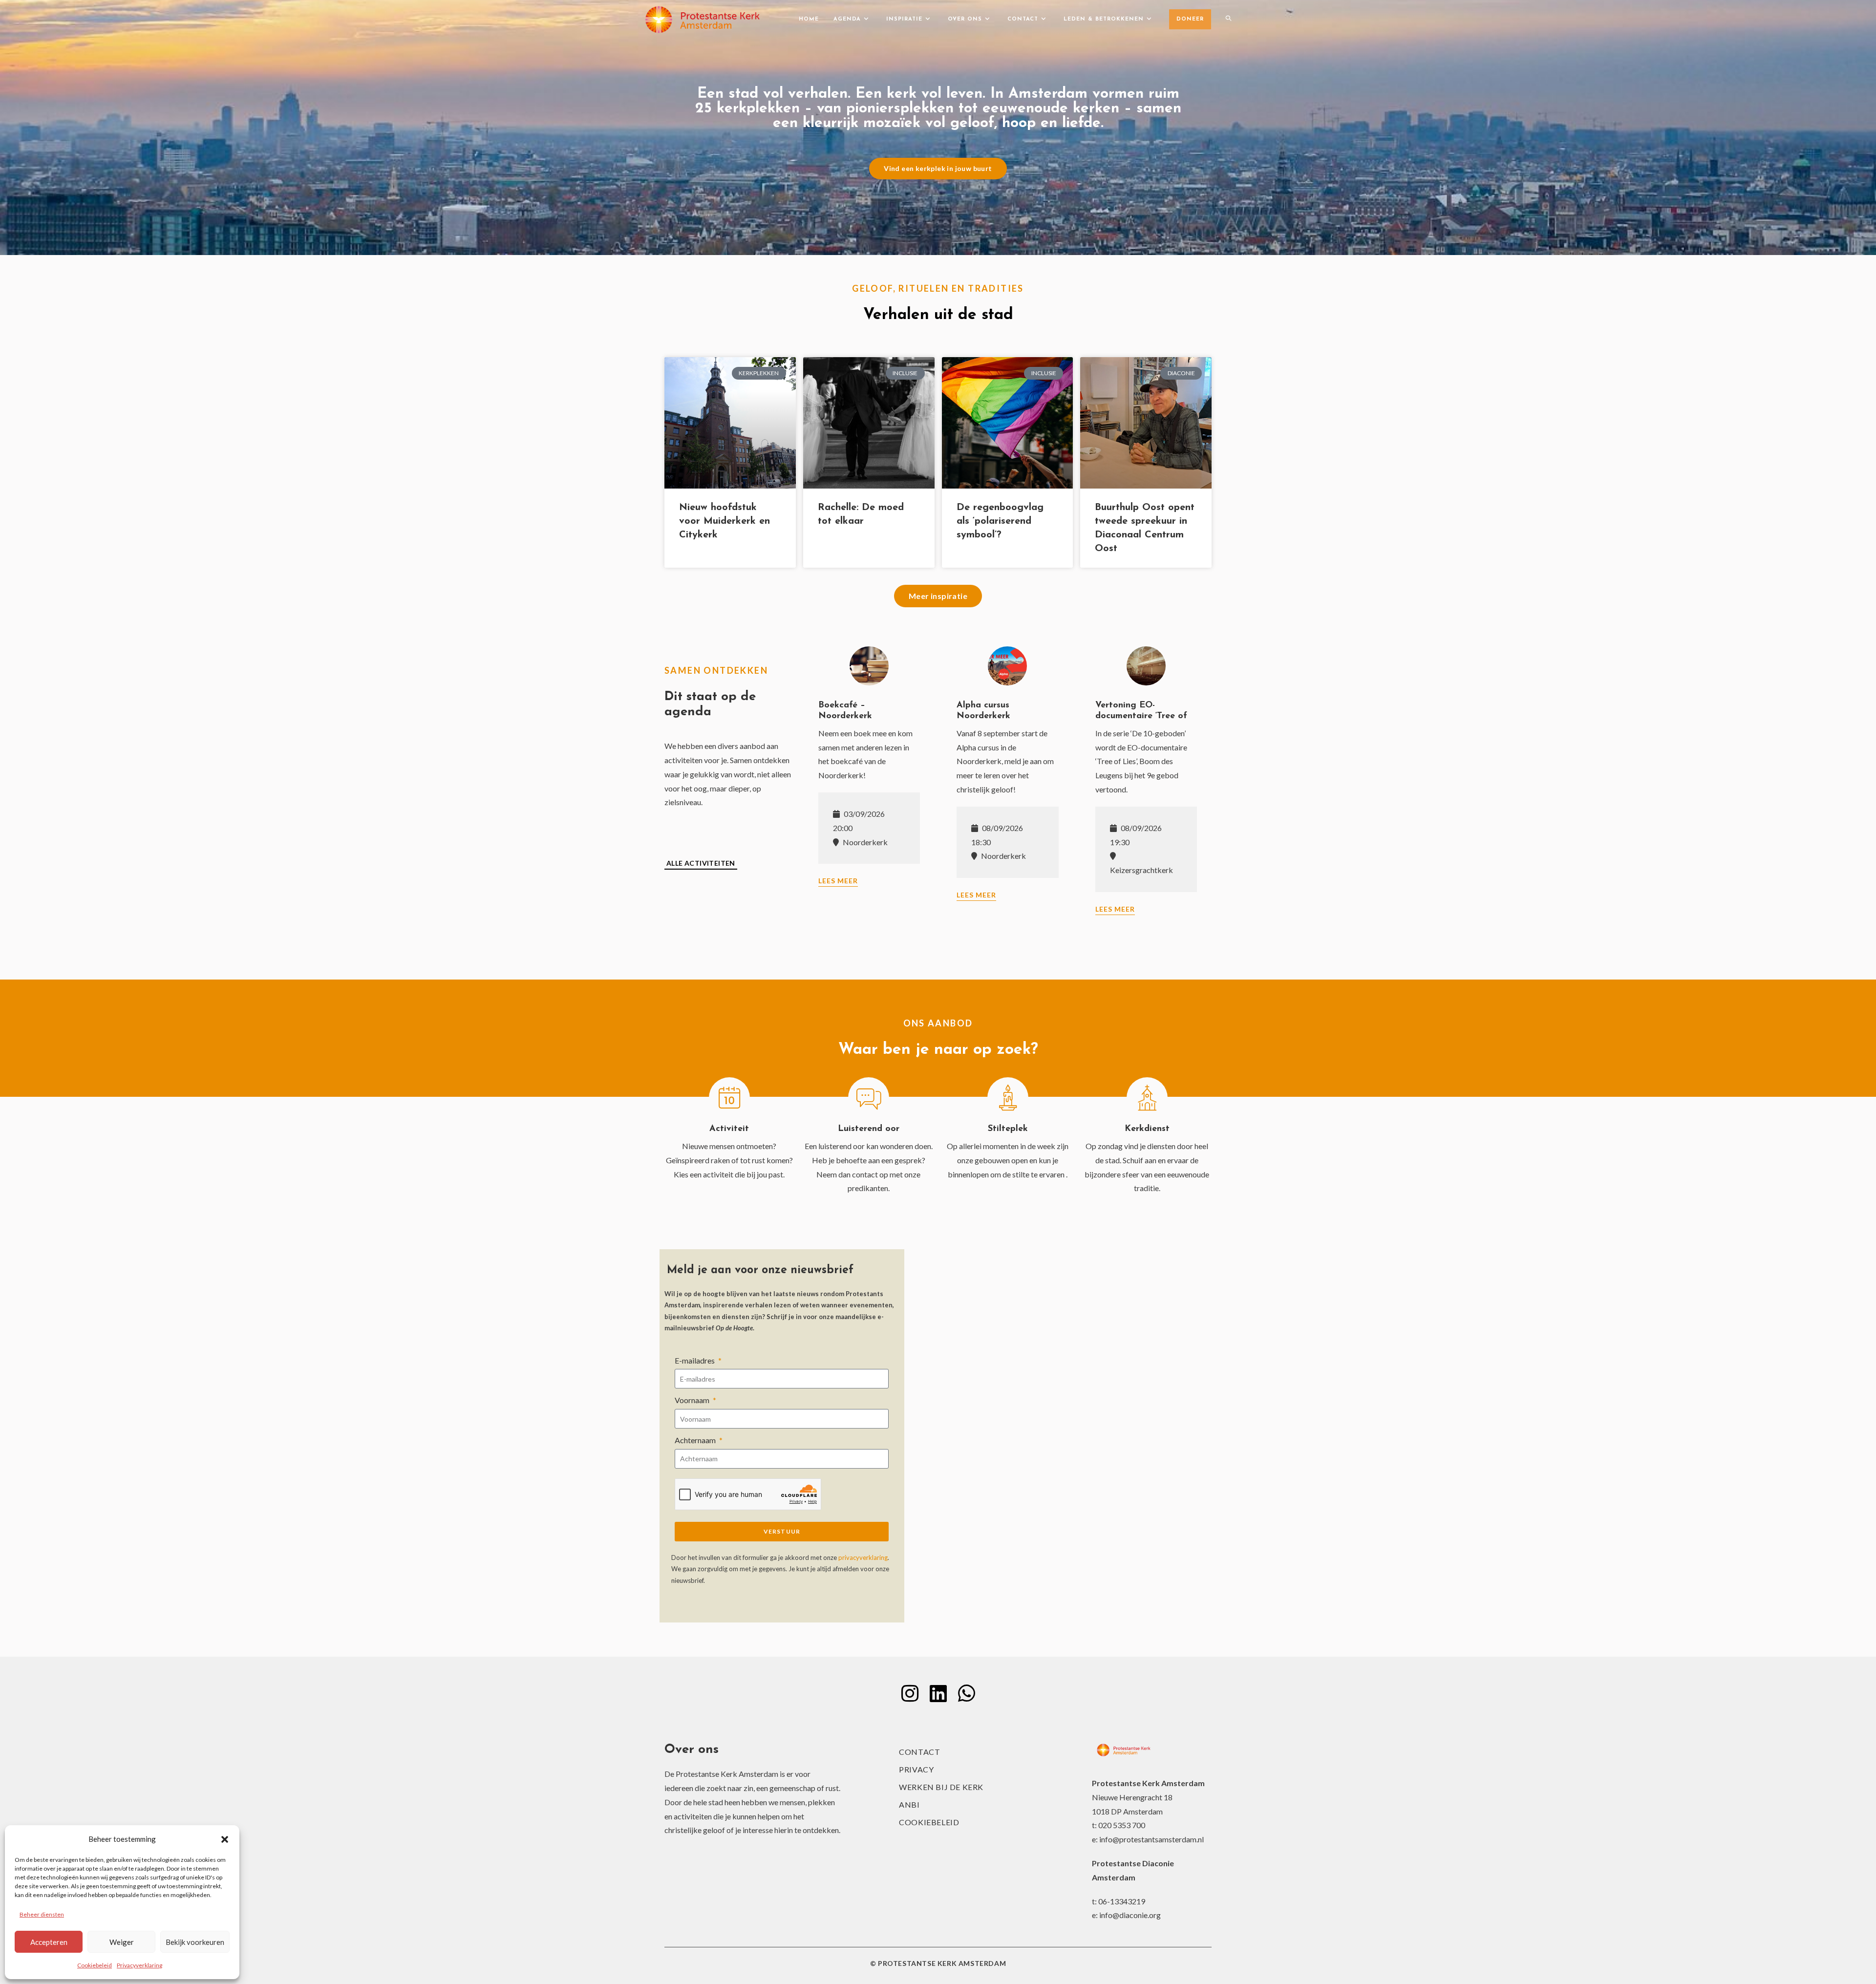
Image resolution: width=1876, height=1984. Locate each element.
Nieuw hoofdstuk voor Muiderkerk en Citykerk (725, 521)
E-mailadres (695, 1360)
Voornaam (693, 1400)
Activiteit (729, 1129)
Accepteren (49, 1942)
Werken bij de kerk (941, 1787)
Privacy (916, 1769)
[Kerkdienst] (1147, 1098)
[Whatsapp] (966, 1693)
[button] (225, 1839)
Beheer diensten (42, 1914)
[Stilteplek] (1008, 1098)
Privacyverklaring (139, 1965)
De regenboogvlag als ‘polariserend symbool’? (1000, 521)
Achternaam (696, 1440)
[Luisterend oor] (869, 1098)
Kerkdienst (1147, 1129)
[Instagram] (910, 1693)
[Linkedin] (938, 1693)
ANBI (909, 1804)
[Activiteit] (729, 1098)
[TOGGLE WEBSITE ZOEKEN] (1228, 20)
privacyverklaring (863, 1557)
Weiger (122, 1942)
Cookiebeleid (95, 1965)
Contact (919, 1752)
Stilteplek (1008, 1129)
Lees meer (838, 881)
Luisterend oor (869, 1129)
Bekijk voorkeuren (195, 1942)
